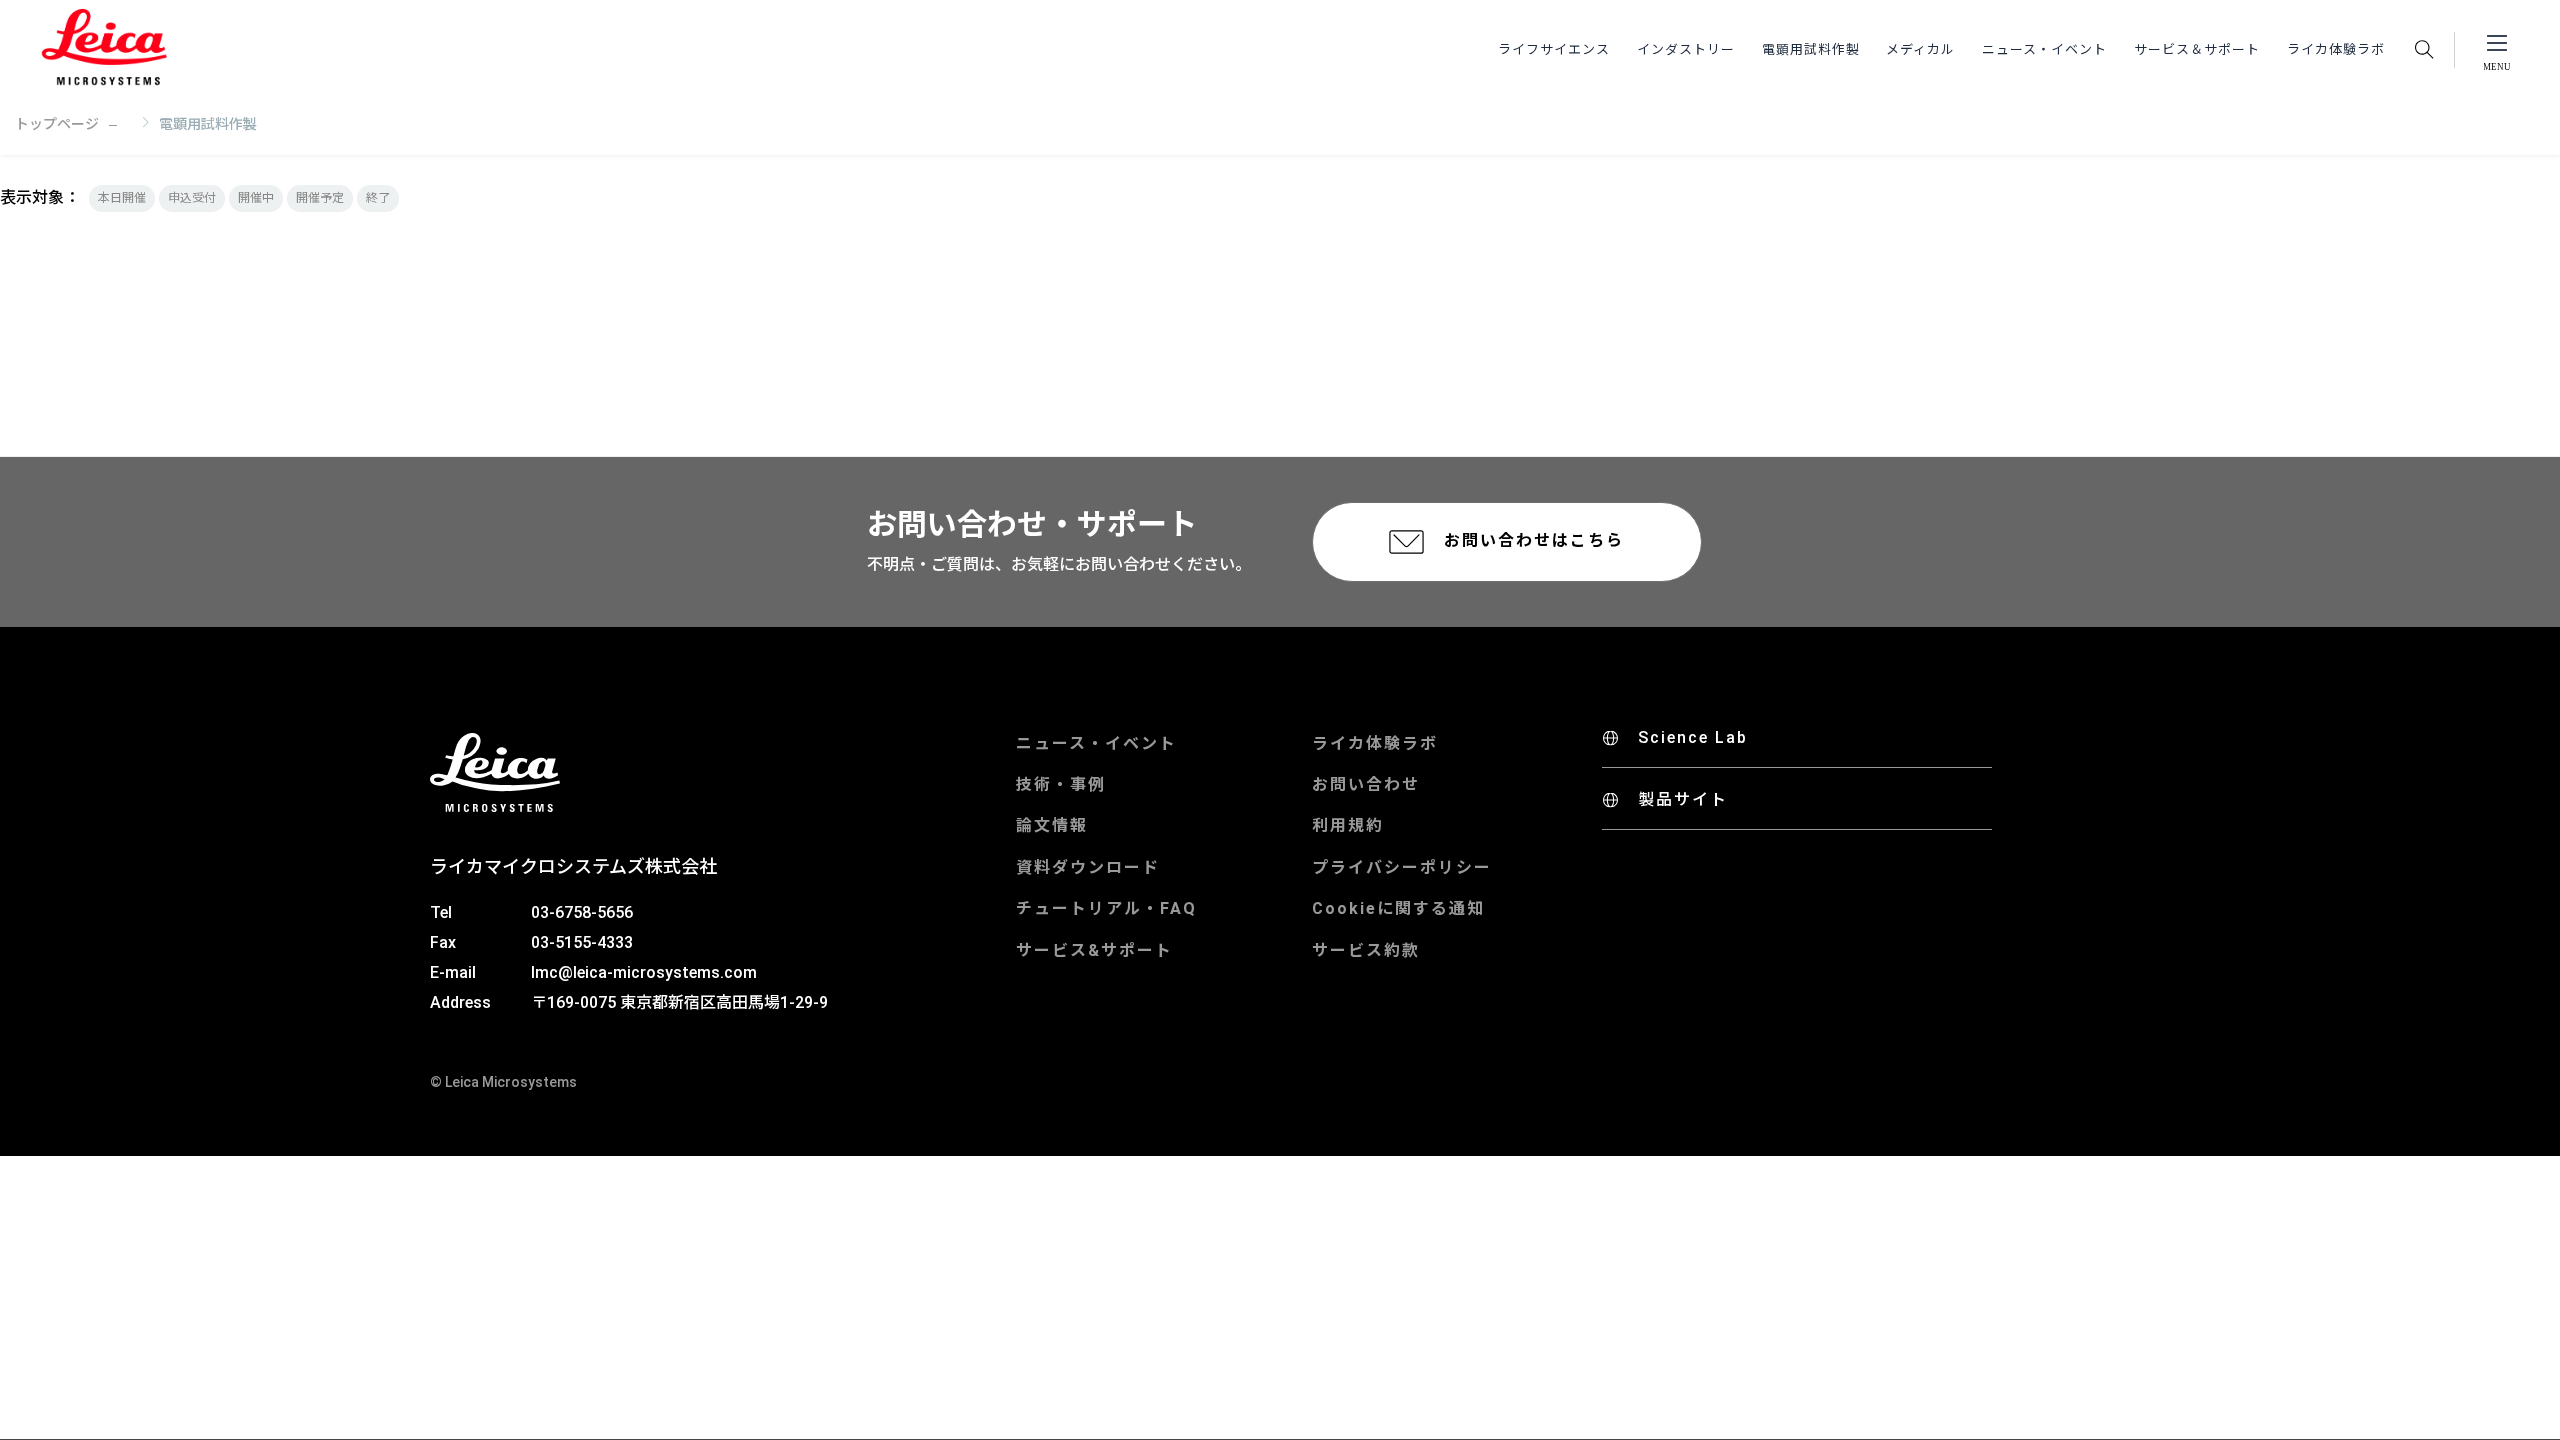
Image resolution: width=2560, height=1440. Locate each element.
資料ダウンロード (1088, 867)
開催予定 (320, 198)
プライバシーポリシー (1402, 867)
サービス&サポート (1094, 950)
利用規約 (1348, 825)
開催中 (256, 198)
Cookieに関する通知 (1398, 908)
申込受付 (192, 198)
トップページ (57, 124)
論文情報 (1052, 825)
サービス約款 (1366, 950)
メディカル (1920, 49)
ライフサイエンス (1554, 49)
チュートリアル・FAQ (1106, 908)
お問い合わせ (1366, 784)
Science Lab (1693, 737)
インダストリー (1686, 49)
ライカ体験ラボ (2336, 49)
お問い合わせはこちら (1534, 540)
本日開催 (122, 198)
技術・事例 (1061, 784)
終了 (378, 198)
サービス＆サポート (2197, 49)
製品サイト (1683, 799)
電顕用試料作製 (1811, 49)
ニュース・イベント (2044, 49)
